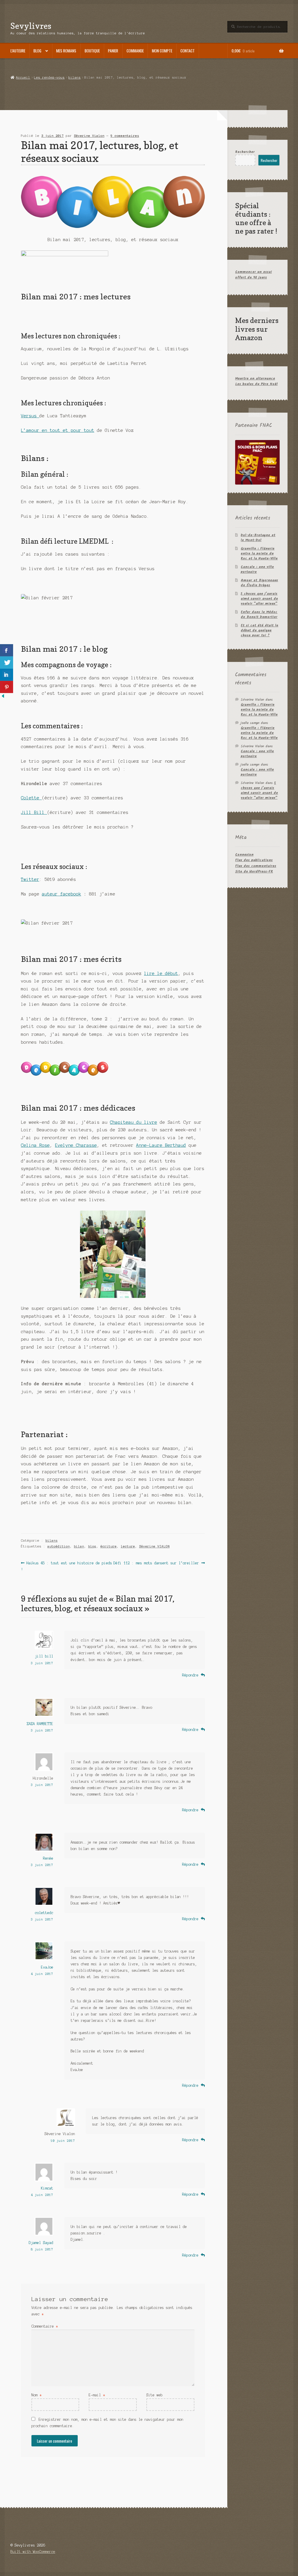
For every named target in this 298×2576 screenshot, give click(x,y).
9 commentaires (125, 136)
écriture (109, 1546)
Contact (188, 51)
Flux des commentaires (256, 866)
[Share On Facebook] (7, 650)
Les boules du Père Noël (256, 384)
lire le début (161, 973)
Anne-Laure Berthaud (161, 1145)
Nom (37, 2395)
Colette (31, 798)
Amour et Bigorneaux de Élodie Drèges (259, 583)
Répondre (190, 1675)
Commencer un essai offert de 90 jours (253, 275)
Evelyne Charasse (76, 1145)
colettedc (44, 1913)
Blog (37, 51)
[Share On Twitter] (7, 662)
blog (92, 1546)
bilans (74, 77)
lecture (128, 1546)
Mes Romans (66, 51)
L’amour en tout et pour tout (58, 430)
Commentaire (45, 2326)
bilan (79, 1546)
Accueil (23, 77)
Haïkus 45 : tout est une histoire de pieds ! (66, 1566)
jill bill (44, 1656)
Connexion (244, 855)
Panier (113, 51)
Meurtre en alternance (255, 378)
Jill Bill (34, 812)
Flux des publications (254, 860)
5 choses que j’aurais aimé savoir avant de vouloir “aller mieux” (259, 599)
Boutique (92, 51)
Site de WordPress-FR (254, 871)
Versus (30, 416)
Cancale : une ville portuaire (257, 569)
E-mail (97, 2395)
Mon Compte (162, 51)
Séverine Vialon (89, 136)
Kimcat (47, 2188)
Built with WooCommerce (33, 2552)
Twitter (30, 879)
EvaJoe (47, 1967)
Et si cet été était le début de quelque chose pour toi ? (259, 630)
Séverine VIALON (154, 1546)
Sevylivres (31, 26)
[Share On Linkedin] (7, 675)
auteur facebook (62, 894)
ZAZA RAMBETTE (40, 1724)
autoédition (59, 1546)
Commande (135, 51)
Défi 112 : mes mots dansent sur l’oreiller (156, 1563)
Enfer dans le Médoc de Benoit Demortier (259, 614)
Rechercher (245, 152)
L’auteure (18, 51)
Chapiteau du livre (134, 1122)
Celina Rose (35, 1145)
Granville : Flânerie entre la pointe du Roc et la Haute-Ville (259, 553)
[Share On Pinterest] (7, 687)
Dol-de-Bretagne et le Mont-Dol (258, 538)
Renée (48, 1858)
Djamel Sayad (41, 2243)
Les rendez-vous (49, 77)
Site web (155, 2395)
